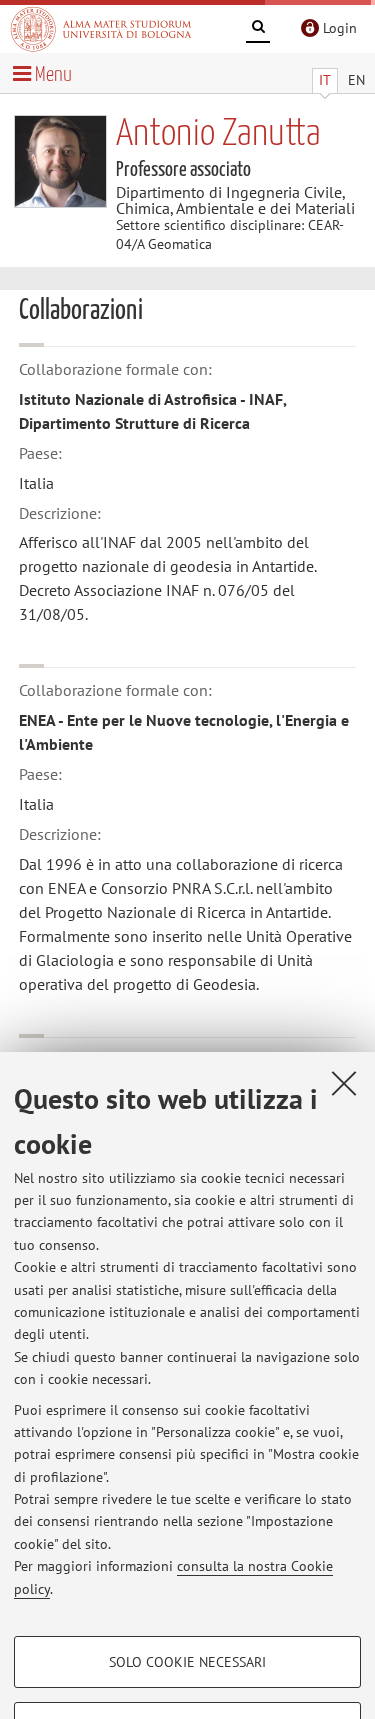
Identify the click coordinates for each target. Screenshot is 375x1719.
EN (356, 80)
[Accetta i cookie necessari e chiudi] (344, 1083)
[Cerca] (258, 30)
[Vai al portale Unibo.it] (101, 29)
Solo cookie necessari (187, 1662)
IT (325, 80)
